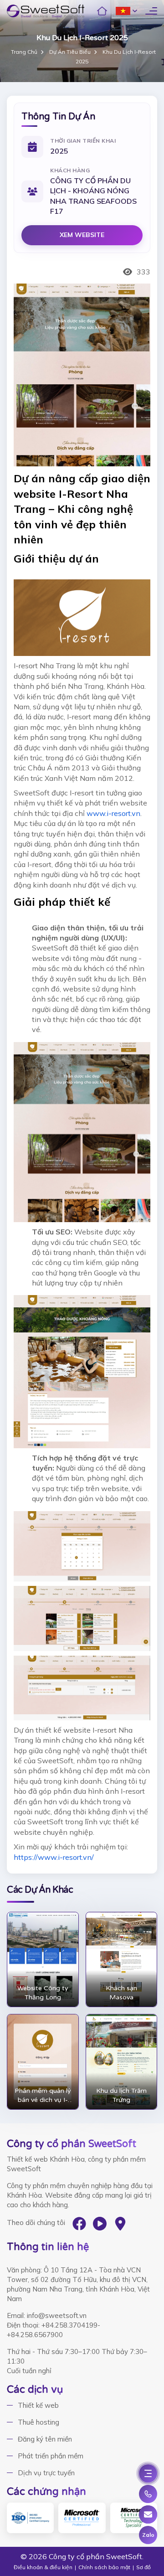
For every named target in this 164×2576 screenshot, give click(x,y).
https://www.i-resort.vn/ (54, 1857)
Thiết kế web (38, 2405)
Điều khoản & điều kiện (43, 2567)
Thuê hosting (38, 2422)
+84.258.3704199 (69, 2325)
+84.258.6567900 (35, 2335)
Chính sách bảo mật (104, 2567)
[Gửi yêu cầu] (148, 2514)
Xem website (82, 235)
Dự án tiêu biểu (70, 52)
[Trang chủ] (102, 11)
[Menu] (148, 2473)
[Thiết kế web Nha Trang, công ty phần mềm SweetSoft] (46, 11)
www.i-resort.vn (113, 813)
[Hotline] (148, 2494)
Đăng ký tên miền (45, 2439)
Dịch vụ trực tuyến (46, 2473)
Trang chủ (24, 52)
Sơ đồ (143, 2567)
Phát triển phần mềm (51, 2456)
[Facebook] (79, 2224)
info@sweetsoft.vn (57, 2315)
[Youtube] (100, 2224)
